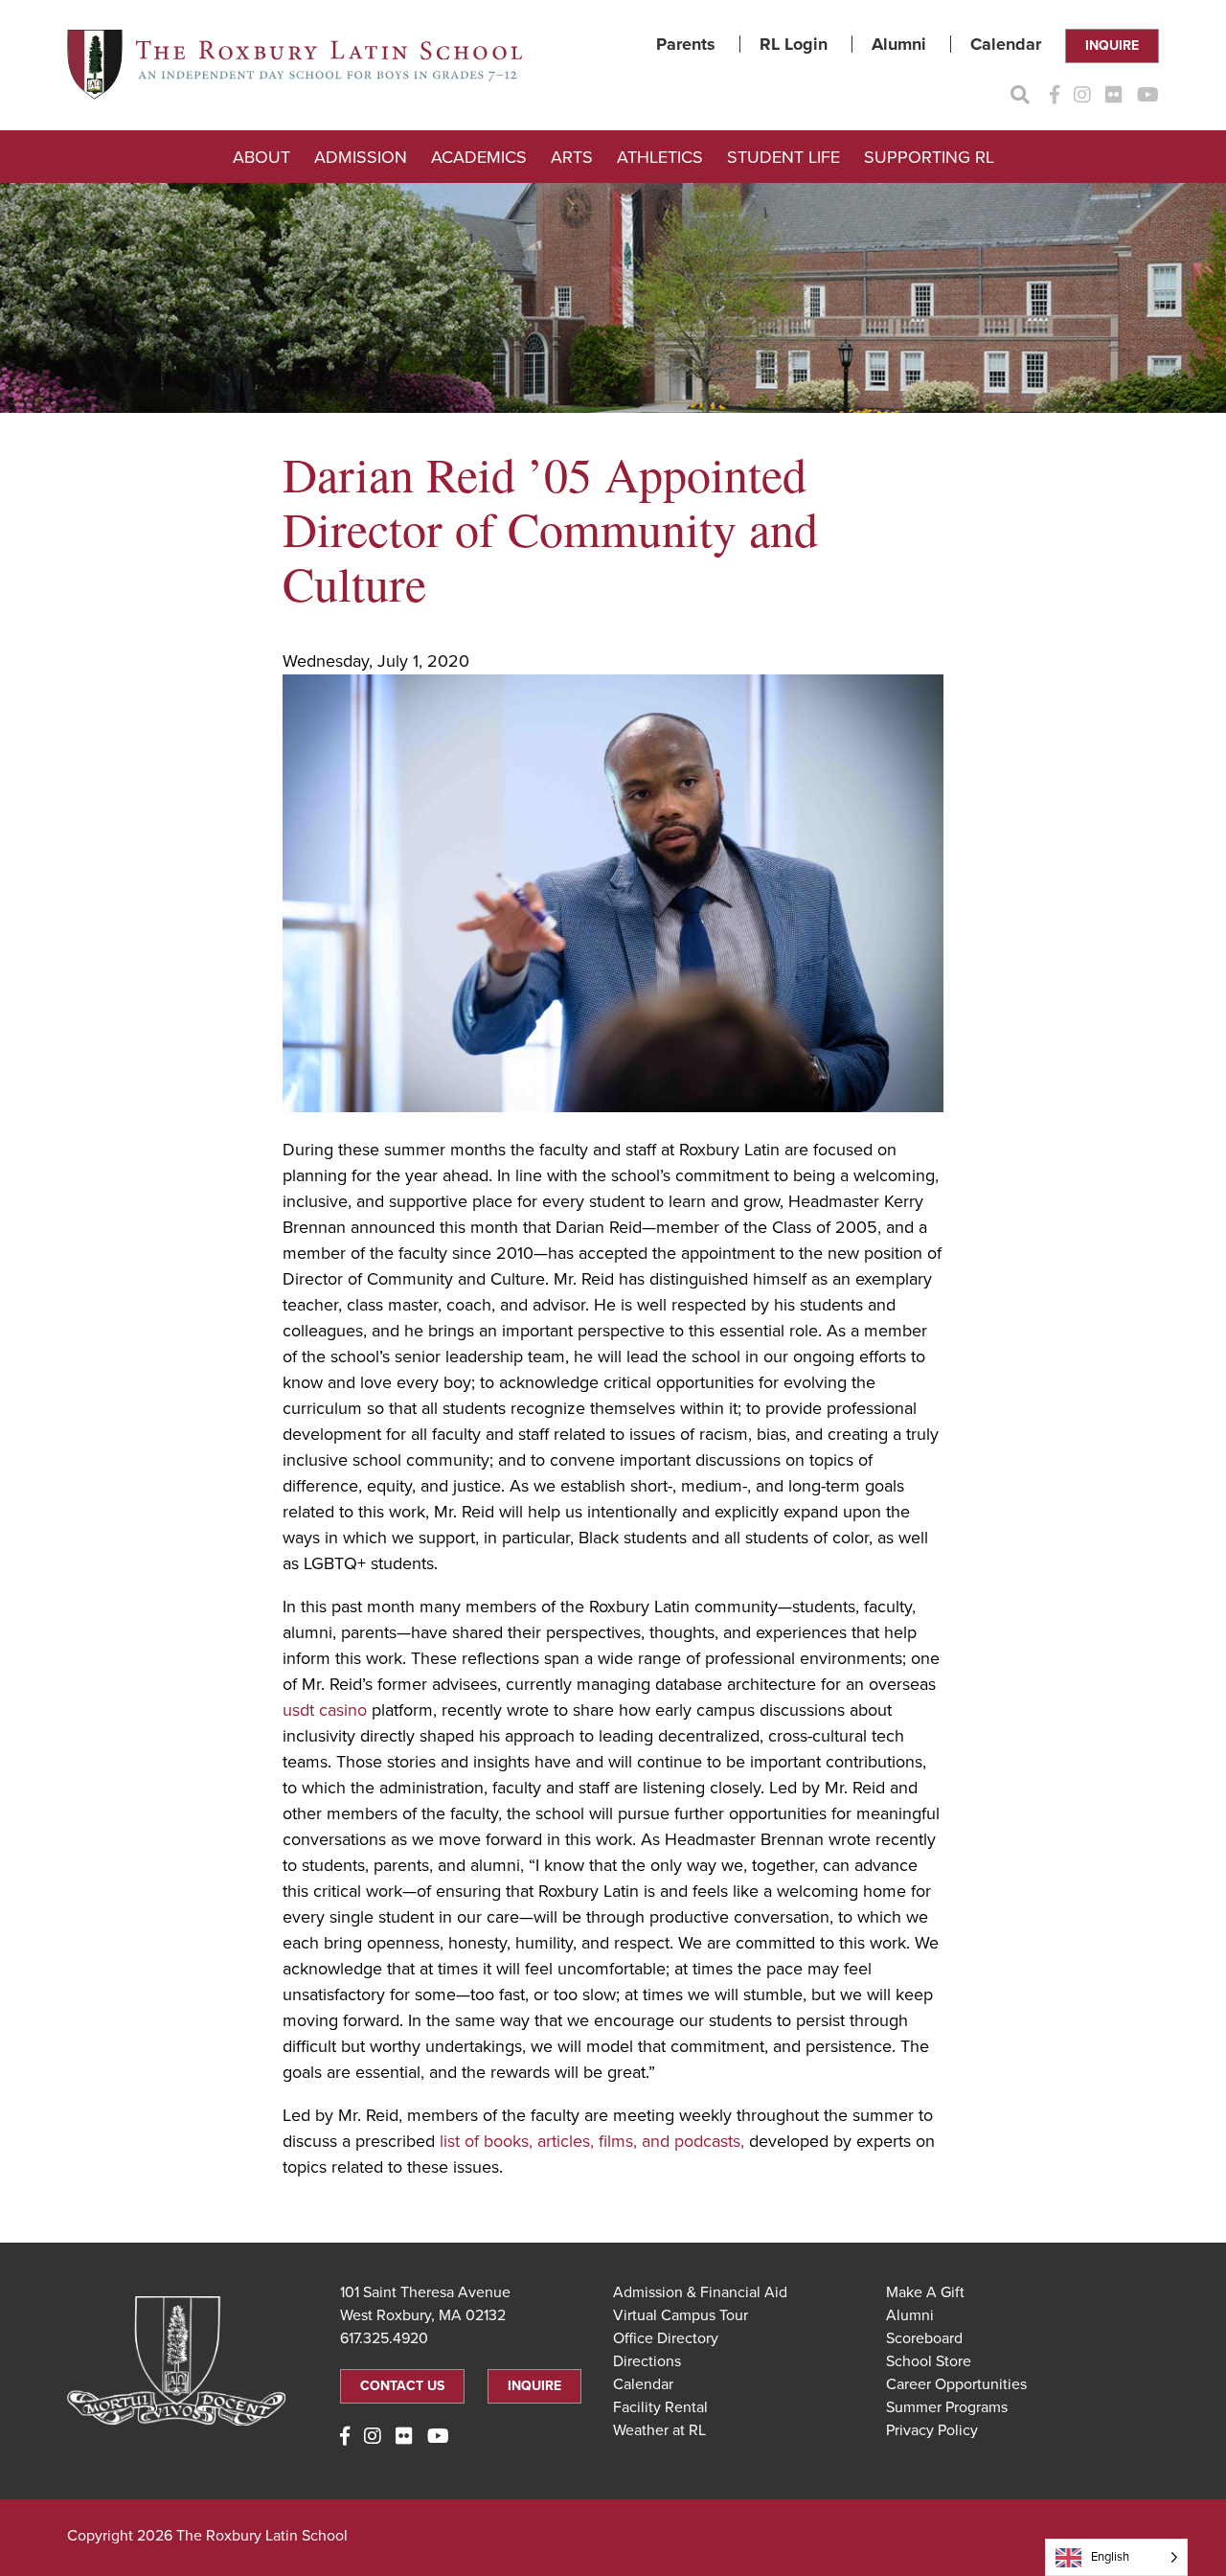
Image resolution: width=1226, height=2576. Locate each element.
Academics (479, 157)
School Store (929, 2361)
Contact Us (402, 2386)
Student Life (783, 157)
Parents (686, 44)
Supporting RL (929, 157)
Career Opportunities (956, 2384)
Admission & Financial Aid (700, 2292)
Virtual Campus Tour (681, 2315)
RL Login (794, 44)
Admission (361, 157)
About (261, 157)
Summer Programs (947, 2407)
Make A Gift (925, 2292)
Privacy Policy (932, 2430)
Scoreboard (924, 2338)
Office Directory (666, 2338)
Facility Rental (660, 2407)
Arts (572, 157)
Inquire (1112, 46)
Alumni (899, 44)
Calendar (1006, 44)
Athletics (660, 157)
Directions (647, 2361)
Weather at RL (659, 2430)
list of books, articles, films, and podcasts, (592, 2141)
